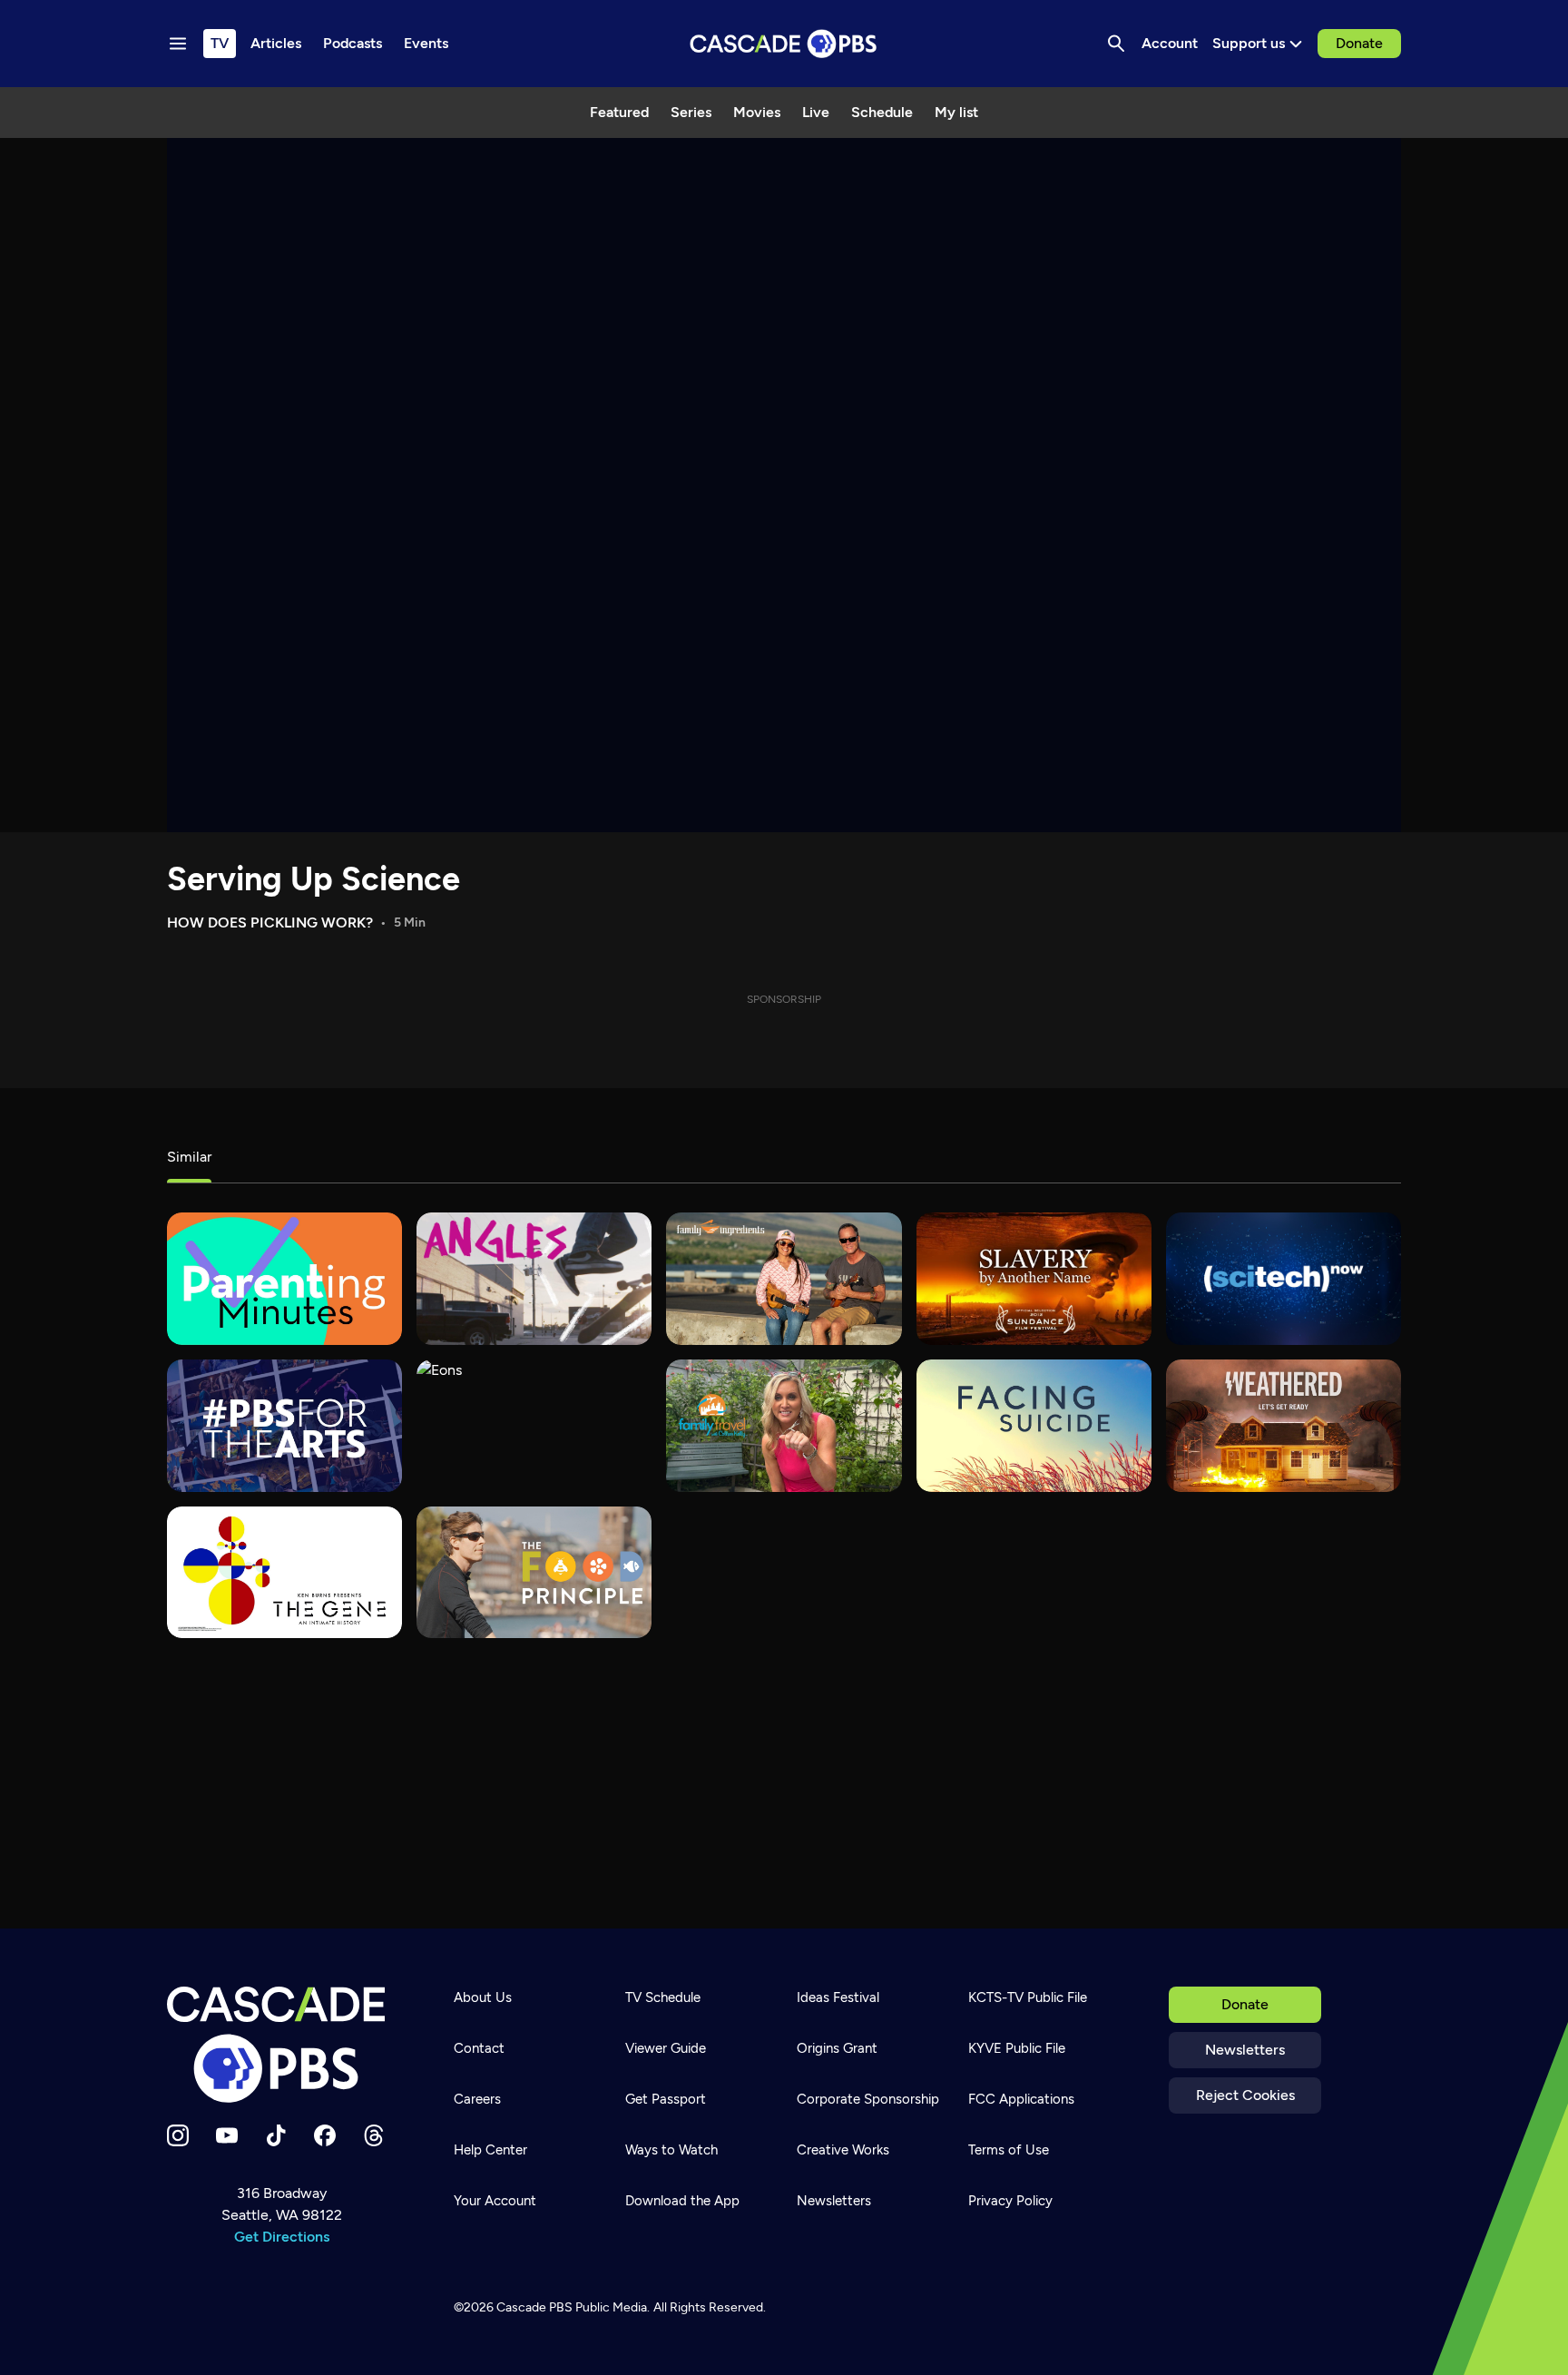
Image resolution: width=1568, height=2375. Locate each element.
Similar (189, 1157)
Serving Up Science (314, 879)
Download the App (682, 2201)
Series (691, 112)
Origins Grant (837, 2048)
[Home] (281, 2045)
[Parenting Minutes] (284, 1279)
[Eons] (534, 1426)
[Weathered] (1284, 1426)
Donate (1359, 43)
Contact (479, 2048)
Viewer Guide (666, 2048)
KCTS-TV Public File (1028, 1997)
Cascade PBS (534, 2307)
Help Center (490, 2150)
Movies (757, 112)
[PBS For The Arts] (284, 1426)
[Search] (1116, 44)
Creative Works (843, 2150)
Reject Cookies (1245, 2095)
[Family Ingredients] (784, 1279)
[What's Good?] (534, 1279)
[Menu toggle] (178, 44)
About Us (483, 1997)
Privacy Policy (1010, 2201)
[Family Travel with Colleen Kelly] (784, 1426)
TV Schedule (663, 1997)
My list (956, 112)
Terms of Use (1009, 2150)
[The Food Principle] (534, 1573)
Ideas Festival (838, 1997)
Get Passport (666, 2099)
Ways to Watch (671, 2150)
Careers (477, 2099)
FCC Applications (1021, 2099)
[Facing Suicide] (1034, 1426)
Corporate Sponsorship (868, 2099)
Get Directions (282, 2237)
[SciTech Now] (1284, 1279)
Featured (619, 112)
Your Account (495, 2201)
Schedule (882, 112)
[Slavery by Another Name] (1034, 1279)
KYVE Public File (1017, 2048)
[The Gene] (284, 1573)
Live (816, 112)
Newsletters (1245, 2050)
